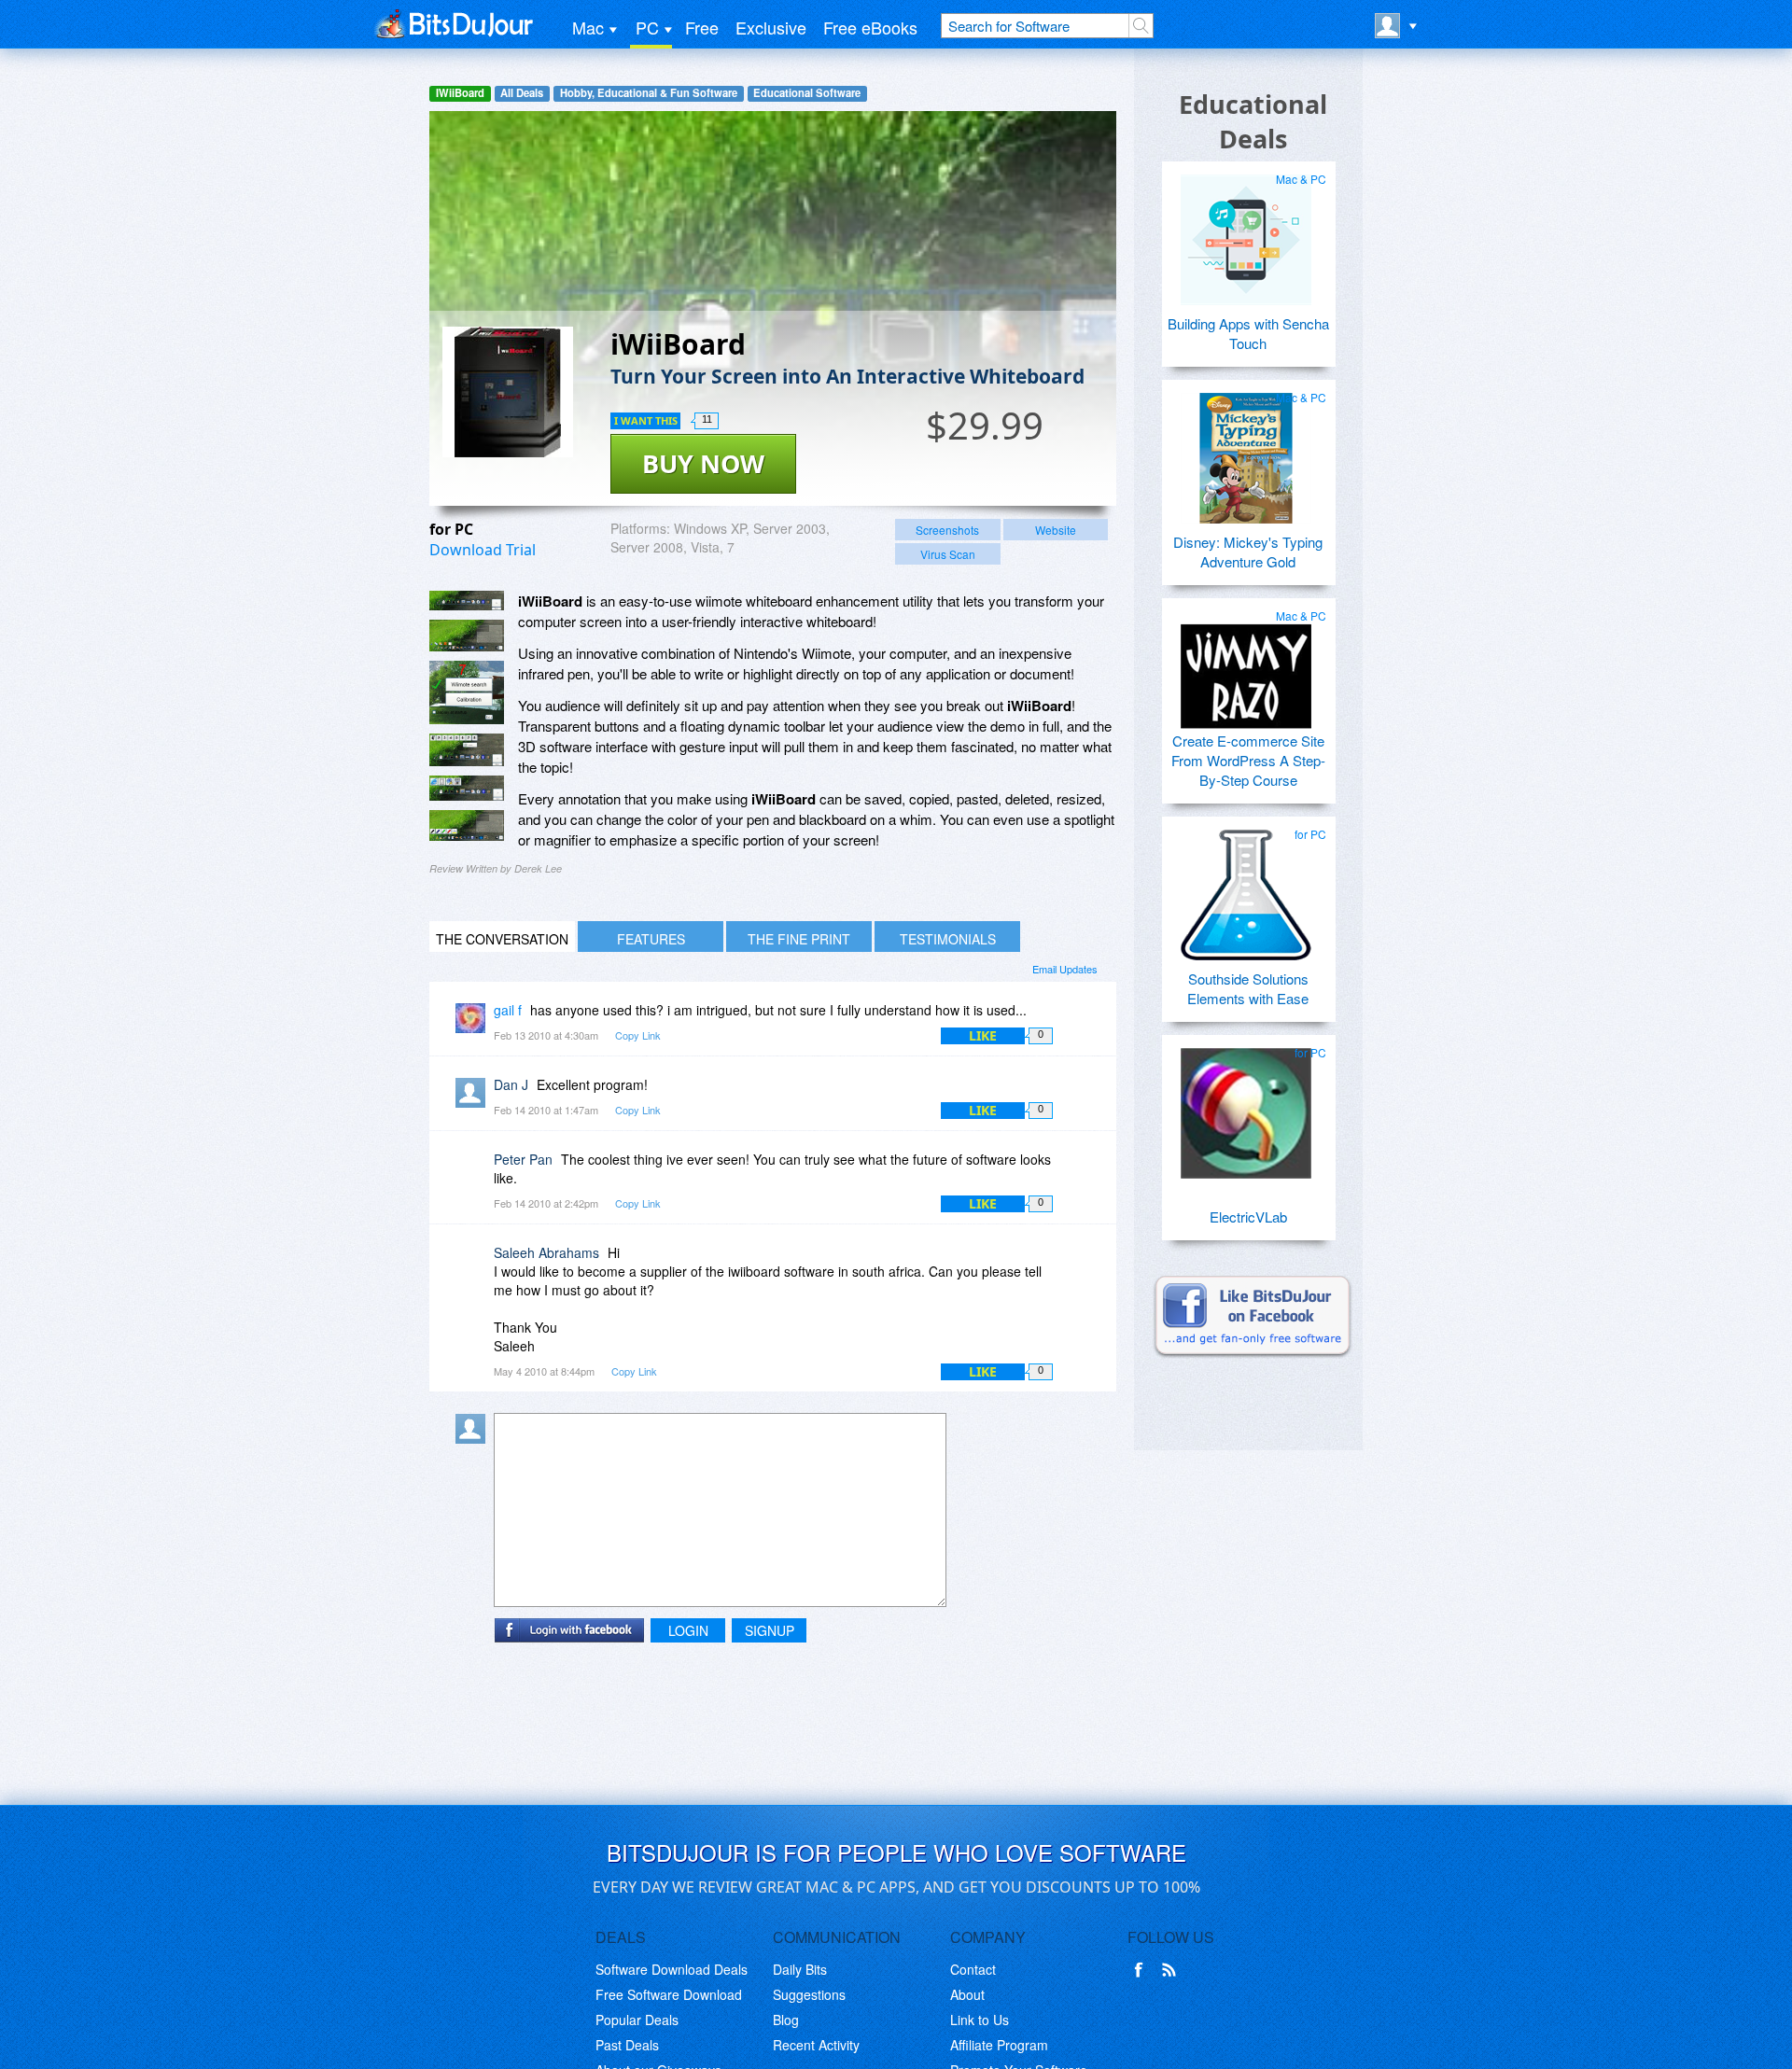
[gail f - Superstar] (474, 1023)
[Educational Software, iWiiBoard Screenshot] (467, 788)
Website (1056, 530)
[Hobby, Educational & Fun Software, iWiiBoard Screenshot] (467, 825)
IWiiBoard (460, 93)
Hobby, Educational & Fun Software (649, 93)
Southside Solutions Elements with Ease (1248, 988)
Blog (786, 2020)
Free (702, 27)
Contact (973, 1969)
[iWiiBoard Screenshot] (467, 601)
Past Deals (627, 2045)
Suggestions (809, 1994)
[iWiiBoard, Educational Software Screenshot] (467, 692)
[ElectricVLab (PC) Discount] (1246, 1106)
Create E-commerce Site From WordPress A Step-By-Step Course (1248, 760)
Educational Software (807, 93)
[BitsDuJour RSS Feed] (1172, 1970)
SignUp (770, 1630)
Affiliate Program (999, 2045)
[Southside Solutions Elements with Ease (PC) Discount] (1246, 888)
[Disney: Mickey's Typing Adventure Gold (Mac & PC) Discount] (1246, 451)
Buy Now (703, 463)
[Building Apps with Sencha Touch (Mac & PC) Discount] (1246, 232)
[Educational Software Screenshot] (467, 636)
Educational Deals (1253, 121)
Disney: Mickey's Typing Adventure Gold (1248, 552)
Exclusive (771, 27)
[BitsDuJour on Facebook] (1142, 1970)
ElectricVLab (1248, 1216)
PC (647, 27)
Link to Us (980, 2020)
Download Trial (483, 550)
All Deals (522, 93)
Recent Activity (816, 2045)
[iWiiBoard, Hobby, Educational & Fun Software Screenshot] (467, 750)
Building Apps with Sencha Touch (1248, 333)
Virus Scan (948, 554)
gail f (508, 1010)
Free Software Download (669, 1994)
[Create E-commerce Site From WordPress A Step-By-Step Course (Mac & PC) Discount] (1246, 669)
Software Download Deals (672, 1969)
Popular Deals (637, 2020)
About (967, 1994)
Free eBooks (870, 27)
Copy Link (638, 1035)
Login (688, 1630)
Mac (588, 27)
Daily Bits (800, 1969)
